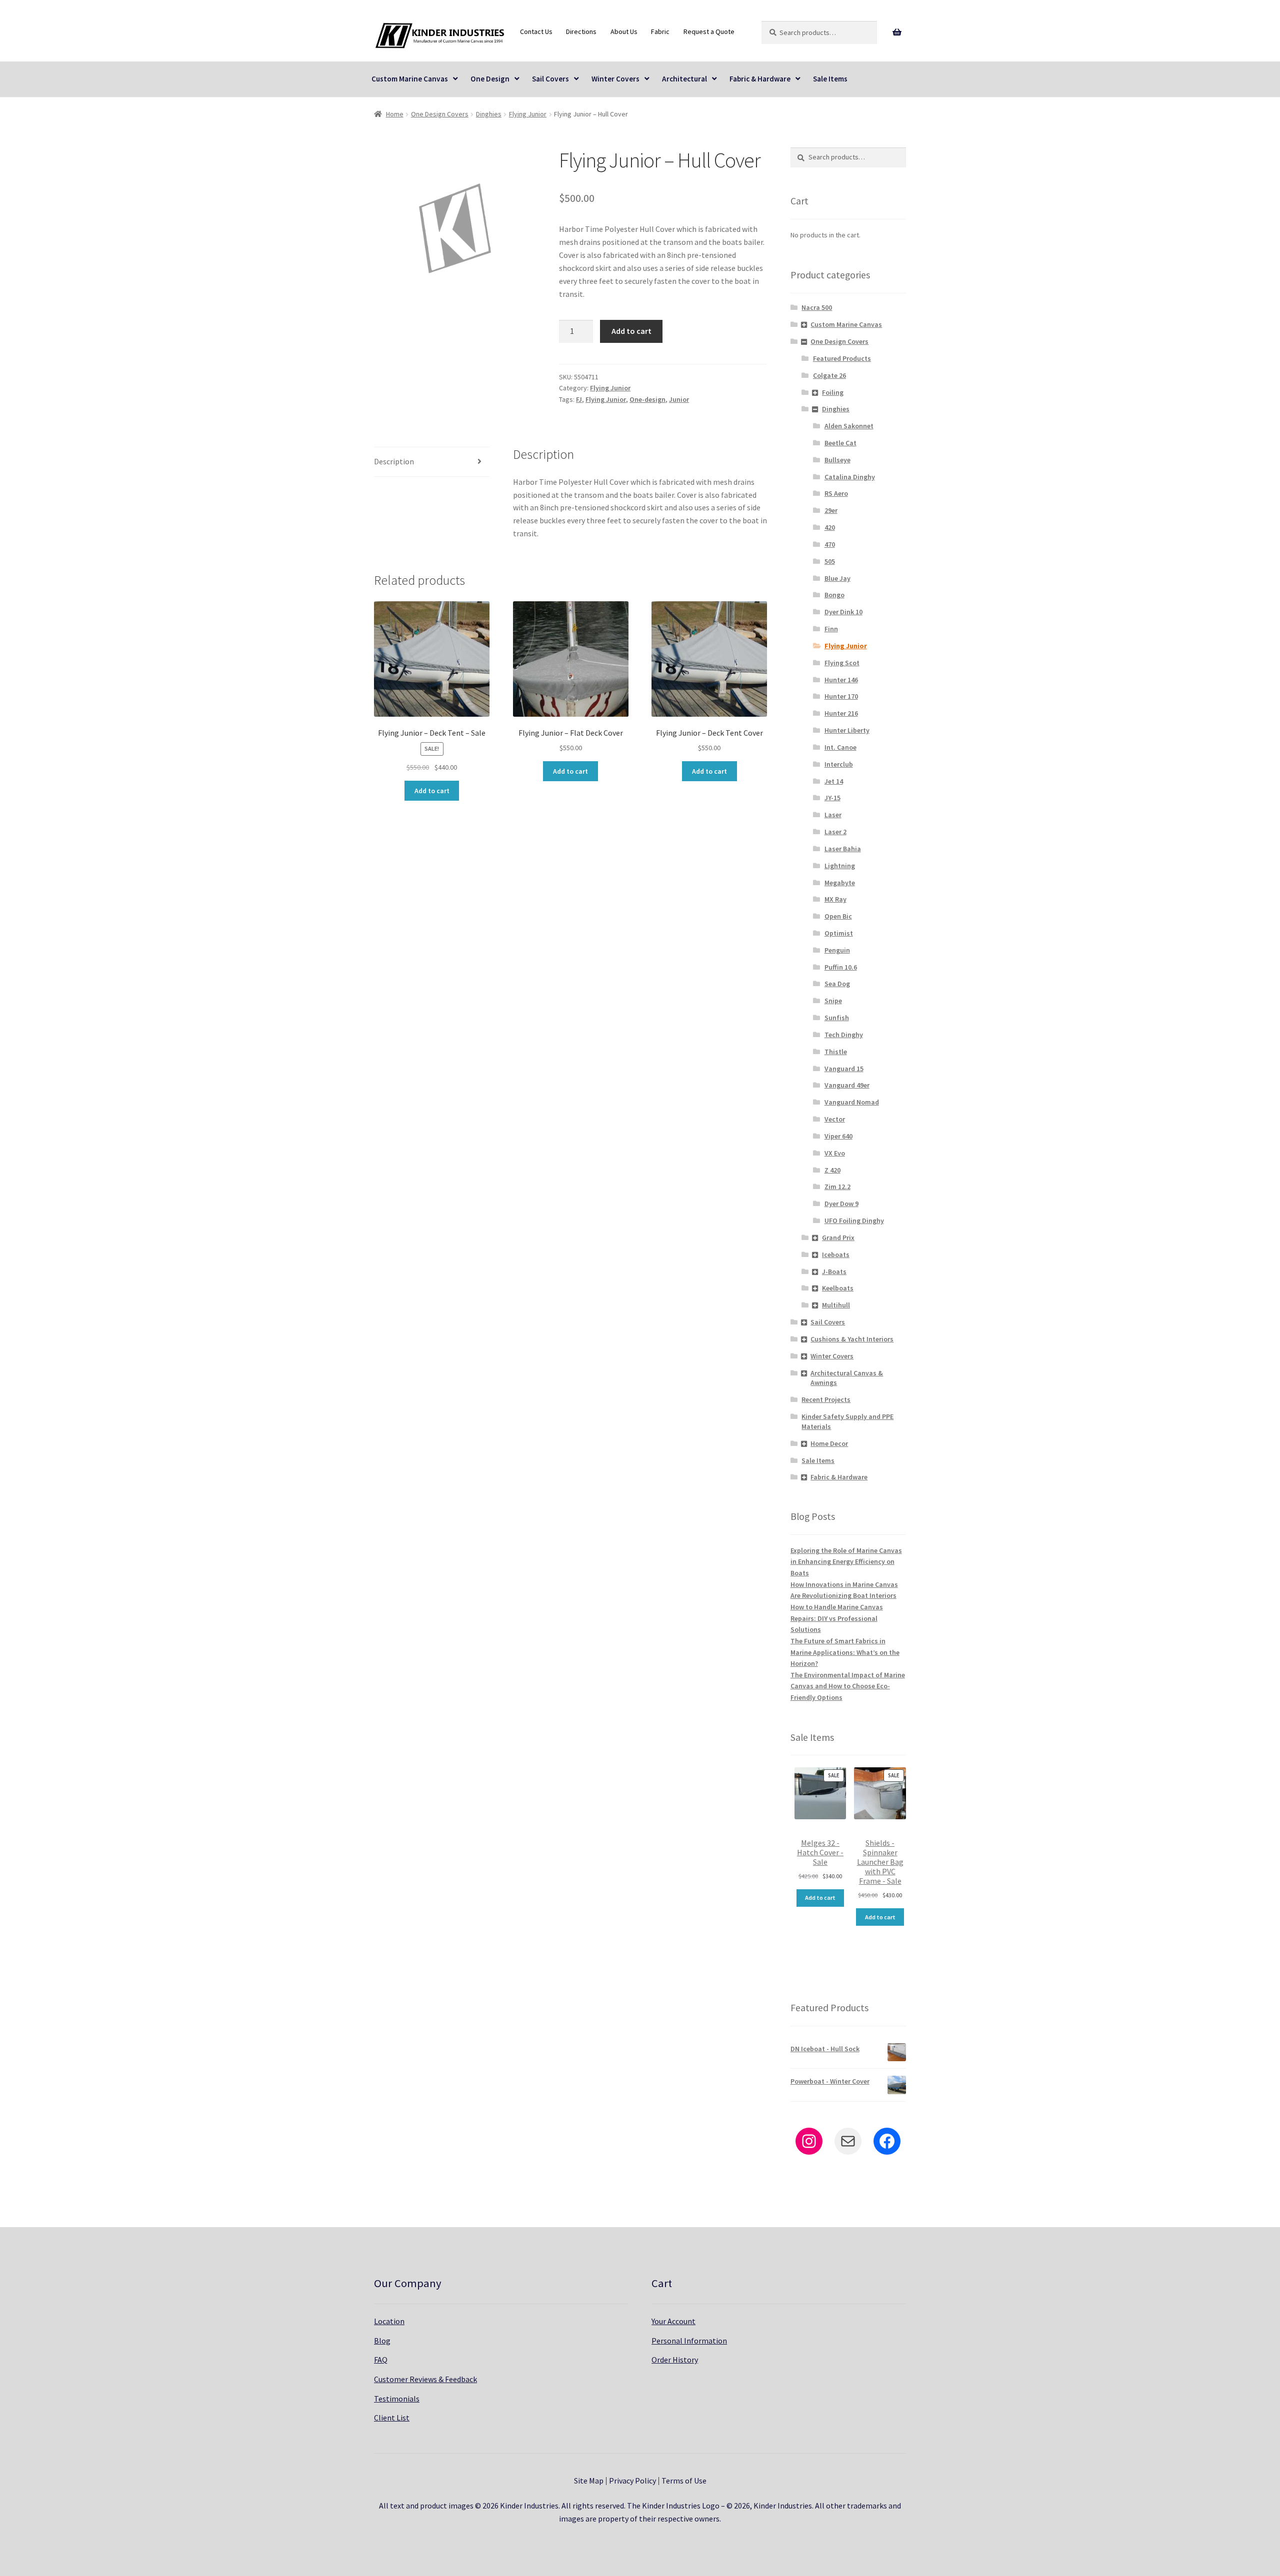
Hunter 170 (841, 696)
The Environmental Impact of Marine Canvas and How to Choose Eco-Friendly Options (848, 1686)
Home (395, 114)
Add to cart (631, 331)
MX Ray (835, 899)
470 (830, 544)
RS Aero (836, 493)
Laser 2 (835, 832)
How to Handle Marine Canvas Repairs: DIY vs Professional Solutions (837, 1618)
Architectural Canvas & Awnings (847, 1378)
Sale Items (830, 79)
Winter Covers (615, 79)
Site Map (589, 2481)
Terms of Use (684, 2481)
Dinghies (489, 114)
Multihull (836, 1305)
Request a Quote (709, 31)
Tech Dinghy (844, 1035)
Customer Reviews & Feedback (425, 2379)
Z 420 (832, 1170)
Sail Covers (550, 79)
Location (389, 2321)
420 (830, 527)
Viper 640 (838, 1136)
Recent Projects (826, 1399)
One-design (647, 399)
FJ (579, 399)
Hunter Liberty (847, 730)
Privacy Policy (632, 2481)
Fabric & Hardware (760, 79)
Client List (392, 2418)
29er (831, 510)
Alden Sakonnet (849, 426)
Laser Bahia (843, 849)
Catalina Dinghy (850, 477)
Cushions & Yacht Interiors (852, 1339)
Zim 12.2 (837, 1187)
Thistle (836, 1052)
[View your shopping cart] (897, 32)
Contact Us (536, 31)
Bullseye (837, 460)
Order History (675, 2360)
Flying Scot (842, 663)
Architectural (684, 79)
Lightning (840, 866)
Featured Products (842, 358)
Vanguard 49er (847, 1085)
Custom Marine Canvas (410, 79)
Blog (382, 2341)
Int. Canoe (840, 747)
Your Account (673, 2321)
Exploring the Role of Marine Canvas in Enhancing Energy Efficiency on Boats (846, 1562)
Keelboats (838, 1288)
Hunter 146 (841, 680)
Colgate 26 (829, 375)
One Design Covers (440, 114)
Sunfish (837, 1018)
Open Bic (838, 916)
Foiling (833, 392)
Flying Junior (528, 114)
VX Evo (835, 1153)
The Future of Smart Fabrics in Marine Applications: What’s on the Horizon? (845, 1652)
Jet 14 (834, 781)
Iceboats (836, 1255)
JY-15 (832, 798)
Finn (831, 629)
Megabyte (840, 883)
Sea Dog (837, 984)
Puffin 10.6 (841, 967)
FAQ (381, 2360)
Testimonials (397, 2399)
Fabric (660, 31)
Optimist (839, 933)
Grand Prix (838, 1238)
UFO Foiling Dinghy (854, 1221)
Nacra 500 (817, 307)
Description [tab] (394, 461)
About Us (624, 31)
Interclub (839, 764)
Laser (833, 815)
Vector (835, 1119)
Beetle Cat (840, 443)
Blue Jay (837, 578)
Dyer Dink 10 (843, 612)
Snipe (833, 1001)
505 (830, 561)
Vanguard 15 (844, 1069)
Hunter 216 (841, 713)
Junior (679, 399)
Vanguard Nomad (852, 1102)
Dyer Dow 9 (841, 1204)
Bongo (834, 595)
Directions (581, 31)
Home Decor (829, 1443)
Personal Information (689, 2341)
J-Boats (834, 1272)
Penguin (837, 950)
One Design (490, 79)
